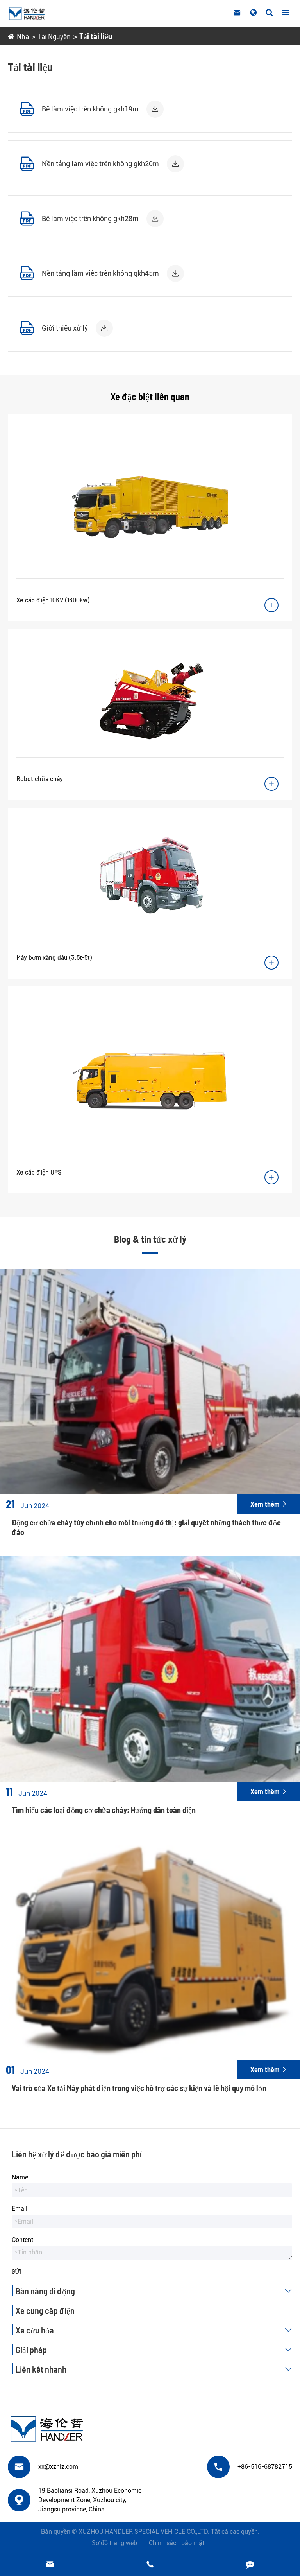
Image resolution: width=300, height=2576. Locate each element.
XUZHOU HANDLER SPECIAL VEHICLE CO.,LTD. (144, 2532)
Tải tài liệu (96, 36)
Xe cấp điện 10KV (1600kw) (53, 600)
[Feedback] (250, 2564)
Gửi (16, 2271)
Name (20, 2177)
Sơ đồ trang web (114, 2543)
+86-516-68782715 (265, 2467)
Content (22, 2240)
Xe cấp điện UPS (39, 1172)
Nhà (23, 36)
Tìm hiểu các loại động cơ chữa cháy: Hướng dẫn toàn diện (104, 1810)
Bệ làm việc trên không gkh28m (90, 218)
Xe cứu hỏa (154, 2330)
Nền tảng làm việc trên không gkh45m (100, 273)
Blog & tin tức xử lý (150, 1239)
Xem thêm (269, 1504)
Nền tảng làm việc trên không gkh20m (100, 164)
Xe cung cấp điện (45, 2310)
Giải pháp (154, 2350)
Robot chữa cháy (40, 778)
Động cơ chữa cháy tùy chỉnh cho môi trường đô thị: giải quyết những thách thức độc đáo (146, 1527)
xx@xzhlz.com (58, 2467)
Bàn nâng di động (154, 2291)
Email (20, 2209)
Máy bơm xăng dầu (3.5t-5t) (54, 957)
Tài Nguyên (54, 36)
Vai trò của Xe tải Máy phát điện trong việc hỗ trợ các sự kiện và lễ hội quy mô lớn (139, 2088)
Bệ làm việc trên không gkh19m (90, 109)
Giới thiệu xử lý (65, 328)
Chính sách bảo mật (177, 2543)
